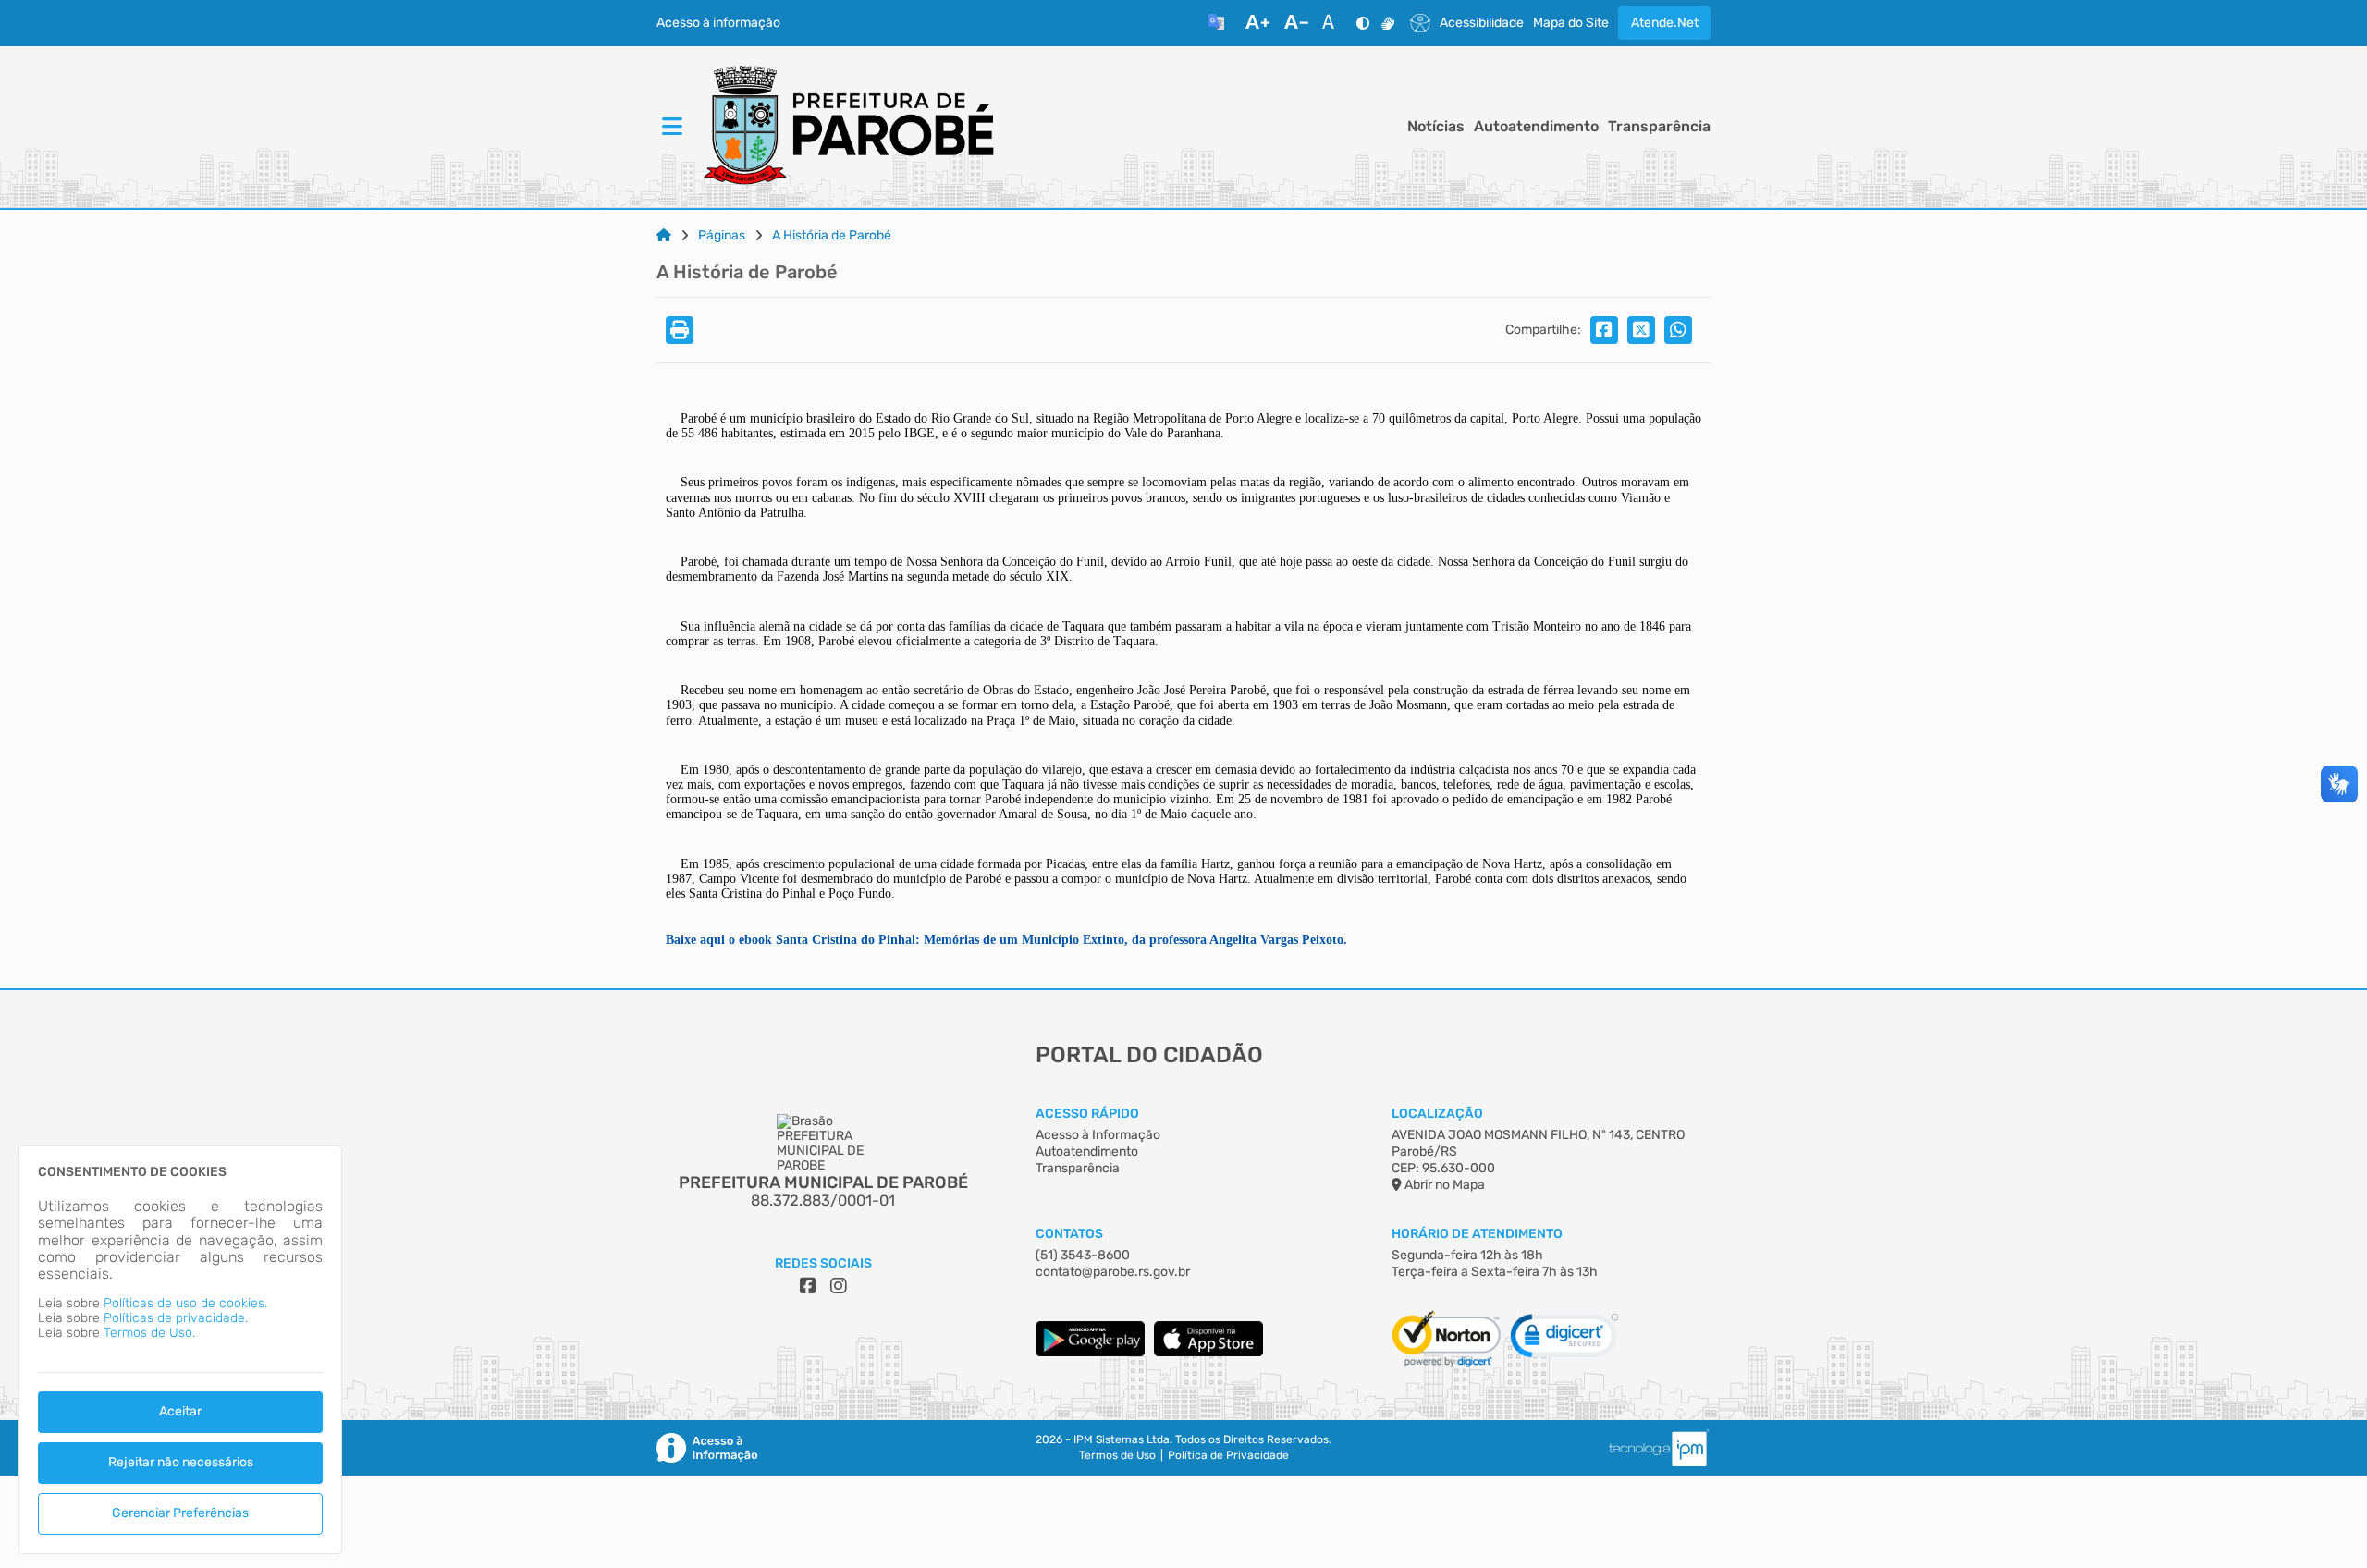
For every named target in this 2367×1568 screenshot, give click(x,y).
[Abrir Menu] (670, 127)
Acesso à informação (718, 23)
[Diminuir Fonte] (1296, 23)
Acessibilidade (1482, 23)
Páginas (722, 236)
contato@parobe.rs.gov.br (1113, 1272)
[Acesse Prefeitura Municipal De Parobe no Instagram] (839, 1286)
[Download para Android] (1090, 1352)
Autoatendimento (1536, 127)
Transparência (1659, 127)
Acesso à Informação (1098, 1135)
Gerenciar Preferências (180, 1513)
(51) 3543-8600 (1083, 1255)
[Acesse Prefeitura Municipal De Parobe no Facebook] (808, 1286)
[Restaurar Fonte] (1333, 23)
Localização (1437, 1114)
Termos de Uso (1117, 1456)
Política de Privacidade (1228, 1456)
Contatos (1069, 1234)
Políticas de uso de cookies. (185, 1303)
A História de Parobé (832, 236)
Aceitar (180, 1411)
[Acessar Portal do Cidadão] (846, 127)
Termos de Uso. (149, 1333)
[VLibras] (1388, 23)
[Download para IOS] (1208, 1352)
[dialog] (180, 1350)
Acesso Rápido (1087, 1114)
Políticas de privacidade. (176, 1318)
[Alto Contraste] (1363, 23)
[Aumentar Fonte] (1257, 23)
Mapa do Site (1571, 23)
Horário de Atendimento (1477, 1234)
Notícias (1436, 127)
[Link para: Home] (664, 236)
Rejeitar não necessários (181, 1462)
